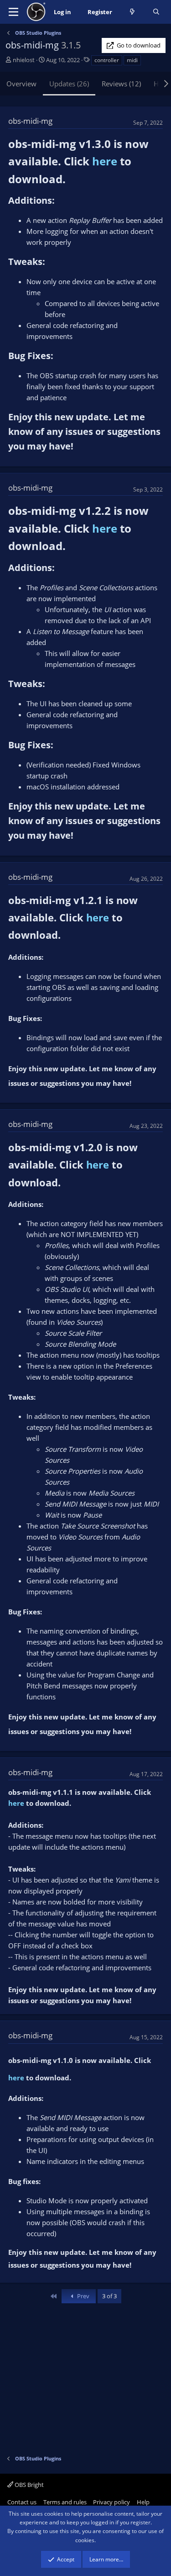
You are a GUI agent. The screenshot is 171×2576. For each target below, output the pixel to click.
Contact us (22, 2502)
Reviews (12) (121, 84)
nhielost (24, 60)
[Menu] (13, 12)
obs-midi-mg (30, 121)
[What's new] (132, 12)
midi (132, 60)
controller (107, 60)
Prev (83, 2296)
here (105, 161)
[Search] (156, 12)
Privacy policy (111, 2502)
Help (143, 2502)
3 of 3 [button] (109, 2296)
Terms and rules (65, 2502)
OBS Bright (28, 2485)
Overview (21, 84)
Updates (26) (69, 84)
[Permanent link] (71, 180)
